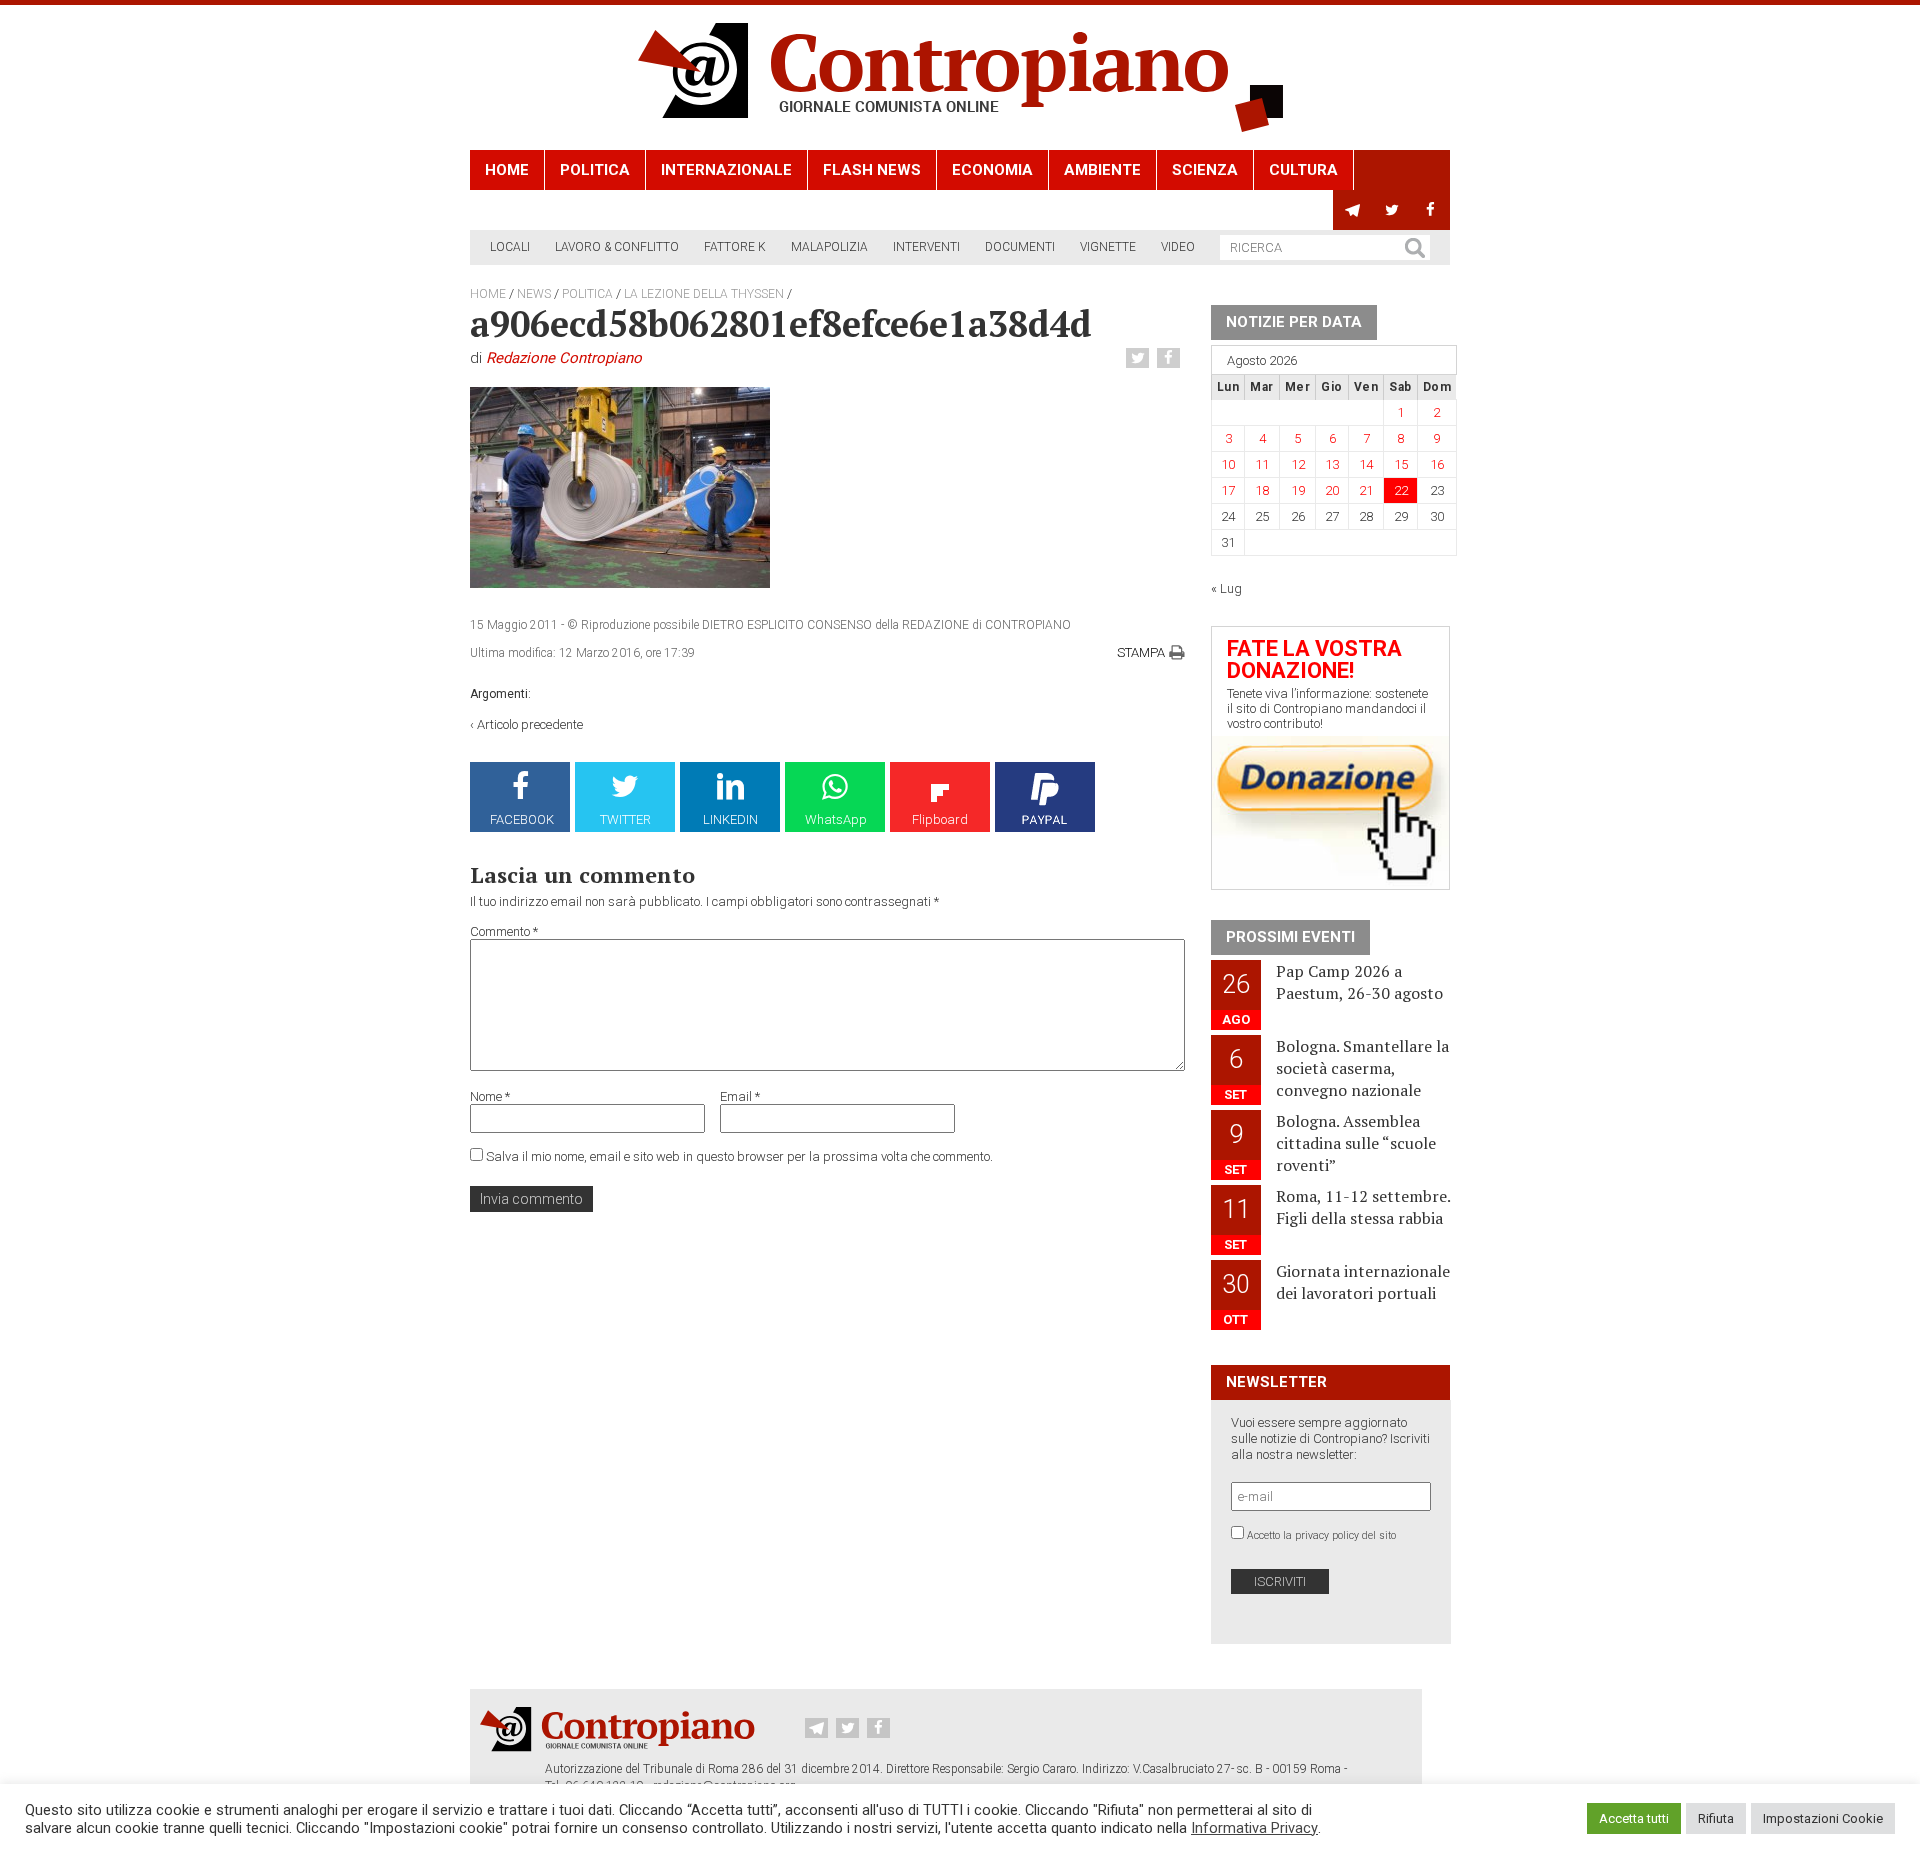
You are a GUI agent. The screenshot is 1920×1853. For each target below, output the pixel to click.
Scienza (1205, 170)
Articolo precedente (530, 724)
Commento (504, 931)
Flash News (872, 170)
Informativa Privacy (1254, 1828)
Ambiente (1102, 170)
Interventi (926, 247)
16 (1437, 464)
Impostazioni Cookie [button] (1823, 1818)
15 (1401, 464)
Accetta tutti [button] (1634, 1818)
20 (1332, 490)
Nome (490, 1096)
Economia (992, 170)
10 (1228, 464)
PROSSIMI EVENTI (1290, 937)
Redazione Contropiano (564, 358)
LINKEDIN (730, 819)
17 (1228, 490)
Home (507, 170)
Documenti (1020, 247)
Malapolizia (829, 247)
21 (1366, 490)
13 (1332, 464)
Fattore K (735, 247)
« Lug (1226, 588)
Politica (595, 170)
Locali (510, 247)
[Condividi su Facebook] (1171, 358)
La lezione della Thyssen (704, 294)
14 (1366, 464)
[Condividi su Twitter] (1140, 358)
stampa (1141, 652)
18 (1262, 490)
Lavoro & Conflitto (617, 247)
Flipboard (940, 819)
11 (1262, 464)
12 (1298, 464)
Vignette (1108, 247)
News (534, 294)
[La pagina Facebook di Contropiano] (1430, 210)
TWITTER (625, 819)
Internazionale (726, 170)
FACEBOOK (522, 819)
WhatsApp (836, 819)
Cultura (1303, 170)
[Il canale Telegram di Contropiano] (1352, 210)
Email (740, 1096)
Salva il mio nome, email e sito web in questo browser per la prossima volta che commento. (739, 1156)
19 (1298, 490)
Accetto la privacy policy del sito (1321, 1535)
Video (1178, 247)
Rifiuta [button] (1716, 1818)
